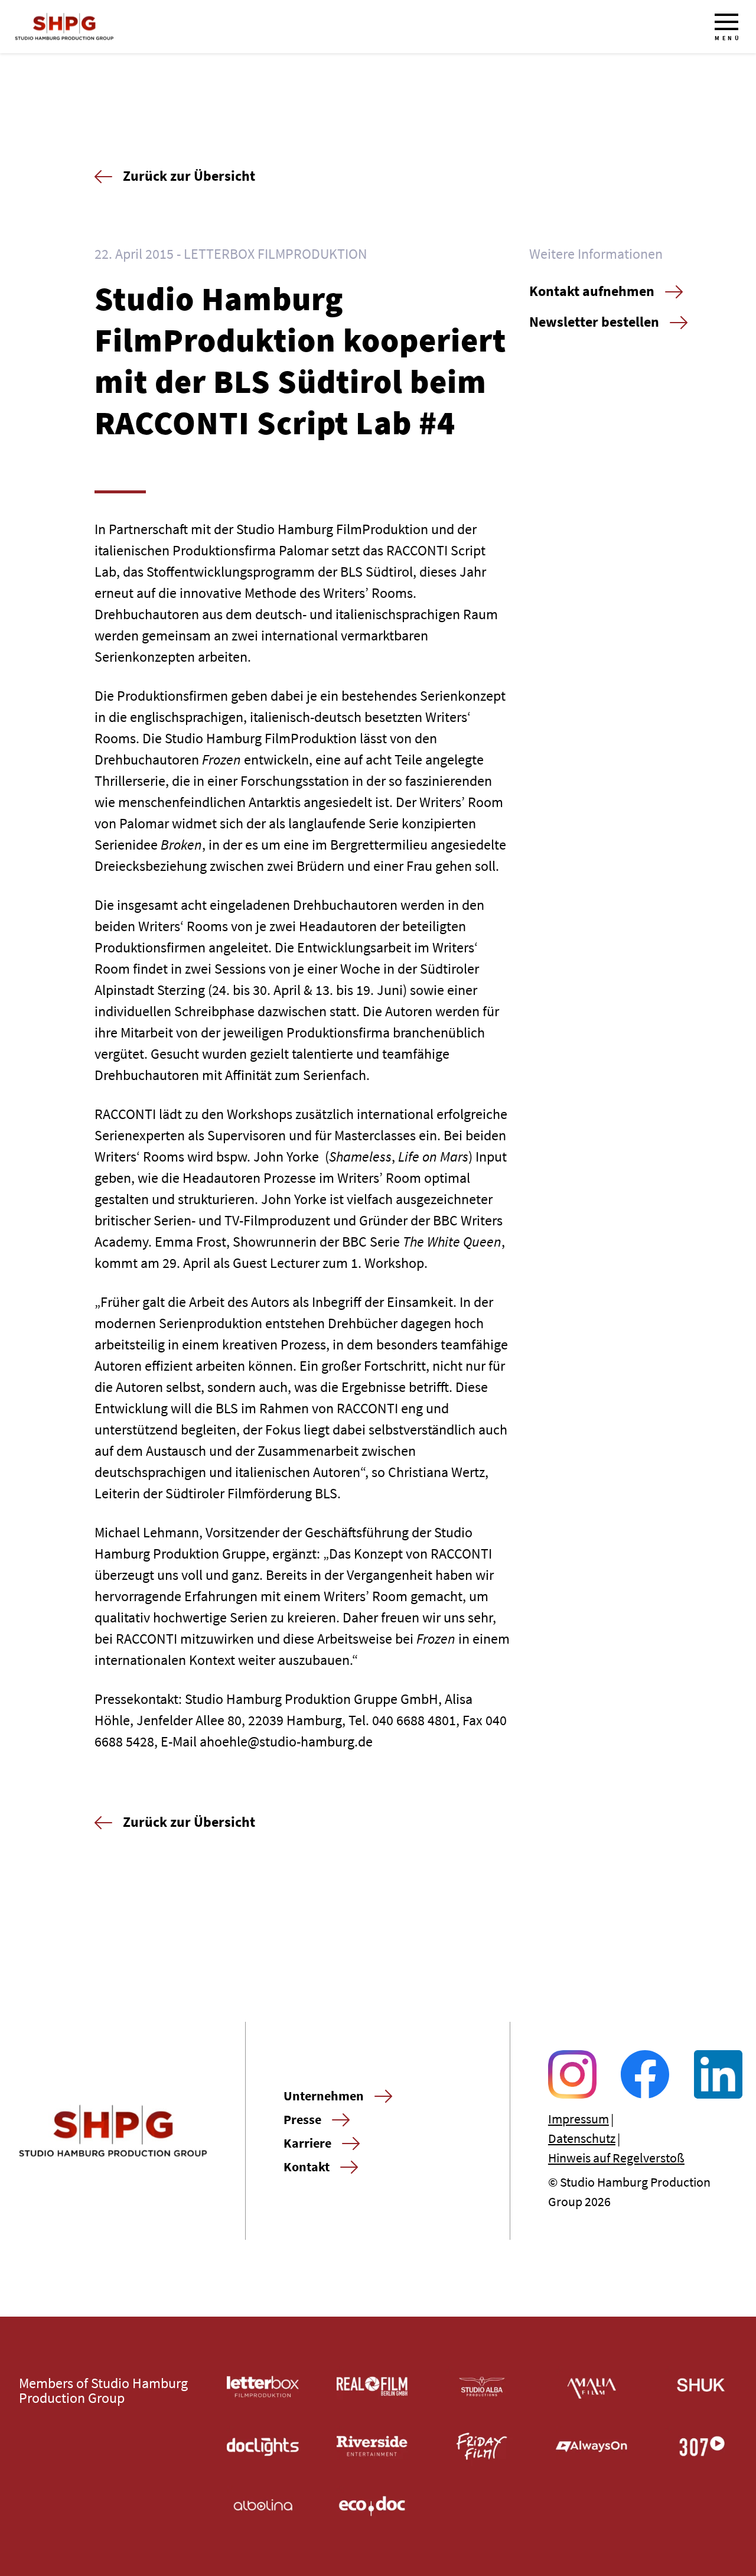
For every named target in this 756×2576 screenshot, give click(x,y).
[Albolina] (263, 2506)
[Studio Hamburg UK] (701, 2387)
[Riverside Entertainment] (373, 2446)
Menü (728, 38)
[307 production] (701, 2446)
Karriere (307, 2143)
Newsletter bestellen (594, 322)
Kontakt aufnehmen (592, 291)
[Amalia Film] (592, 2387)
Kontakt (307, 2167)
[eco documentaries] (373, 2506)
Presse (302, 2119)
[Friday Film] (482, 2446)
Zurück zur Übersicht (189, 176)
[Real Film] (373, 2387)
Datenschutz (582, 2138)
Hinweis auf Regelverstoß (616, 2158)
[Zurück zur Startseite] (64, 27)
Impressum (579, 2119)
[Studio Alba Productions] (482, 2387)
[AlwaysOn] (592, 2446)
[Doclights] (263, 2446)
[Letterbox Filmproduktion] (263, 2387)
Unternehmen (324, 2096)
